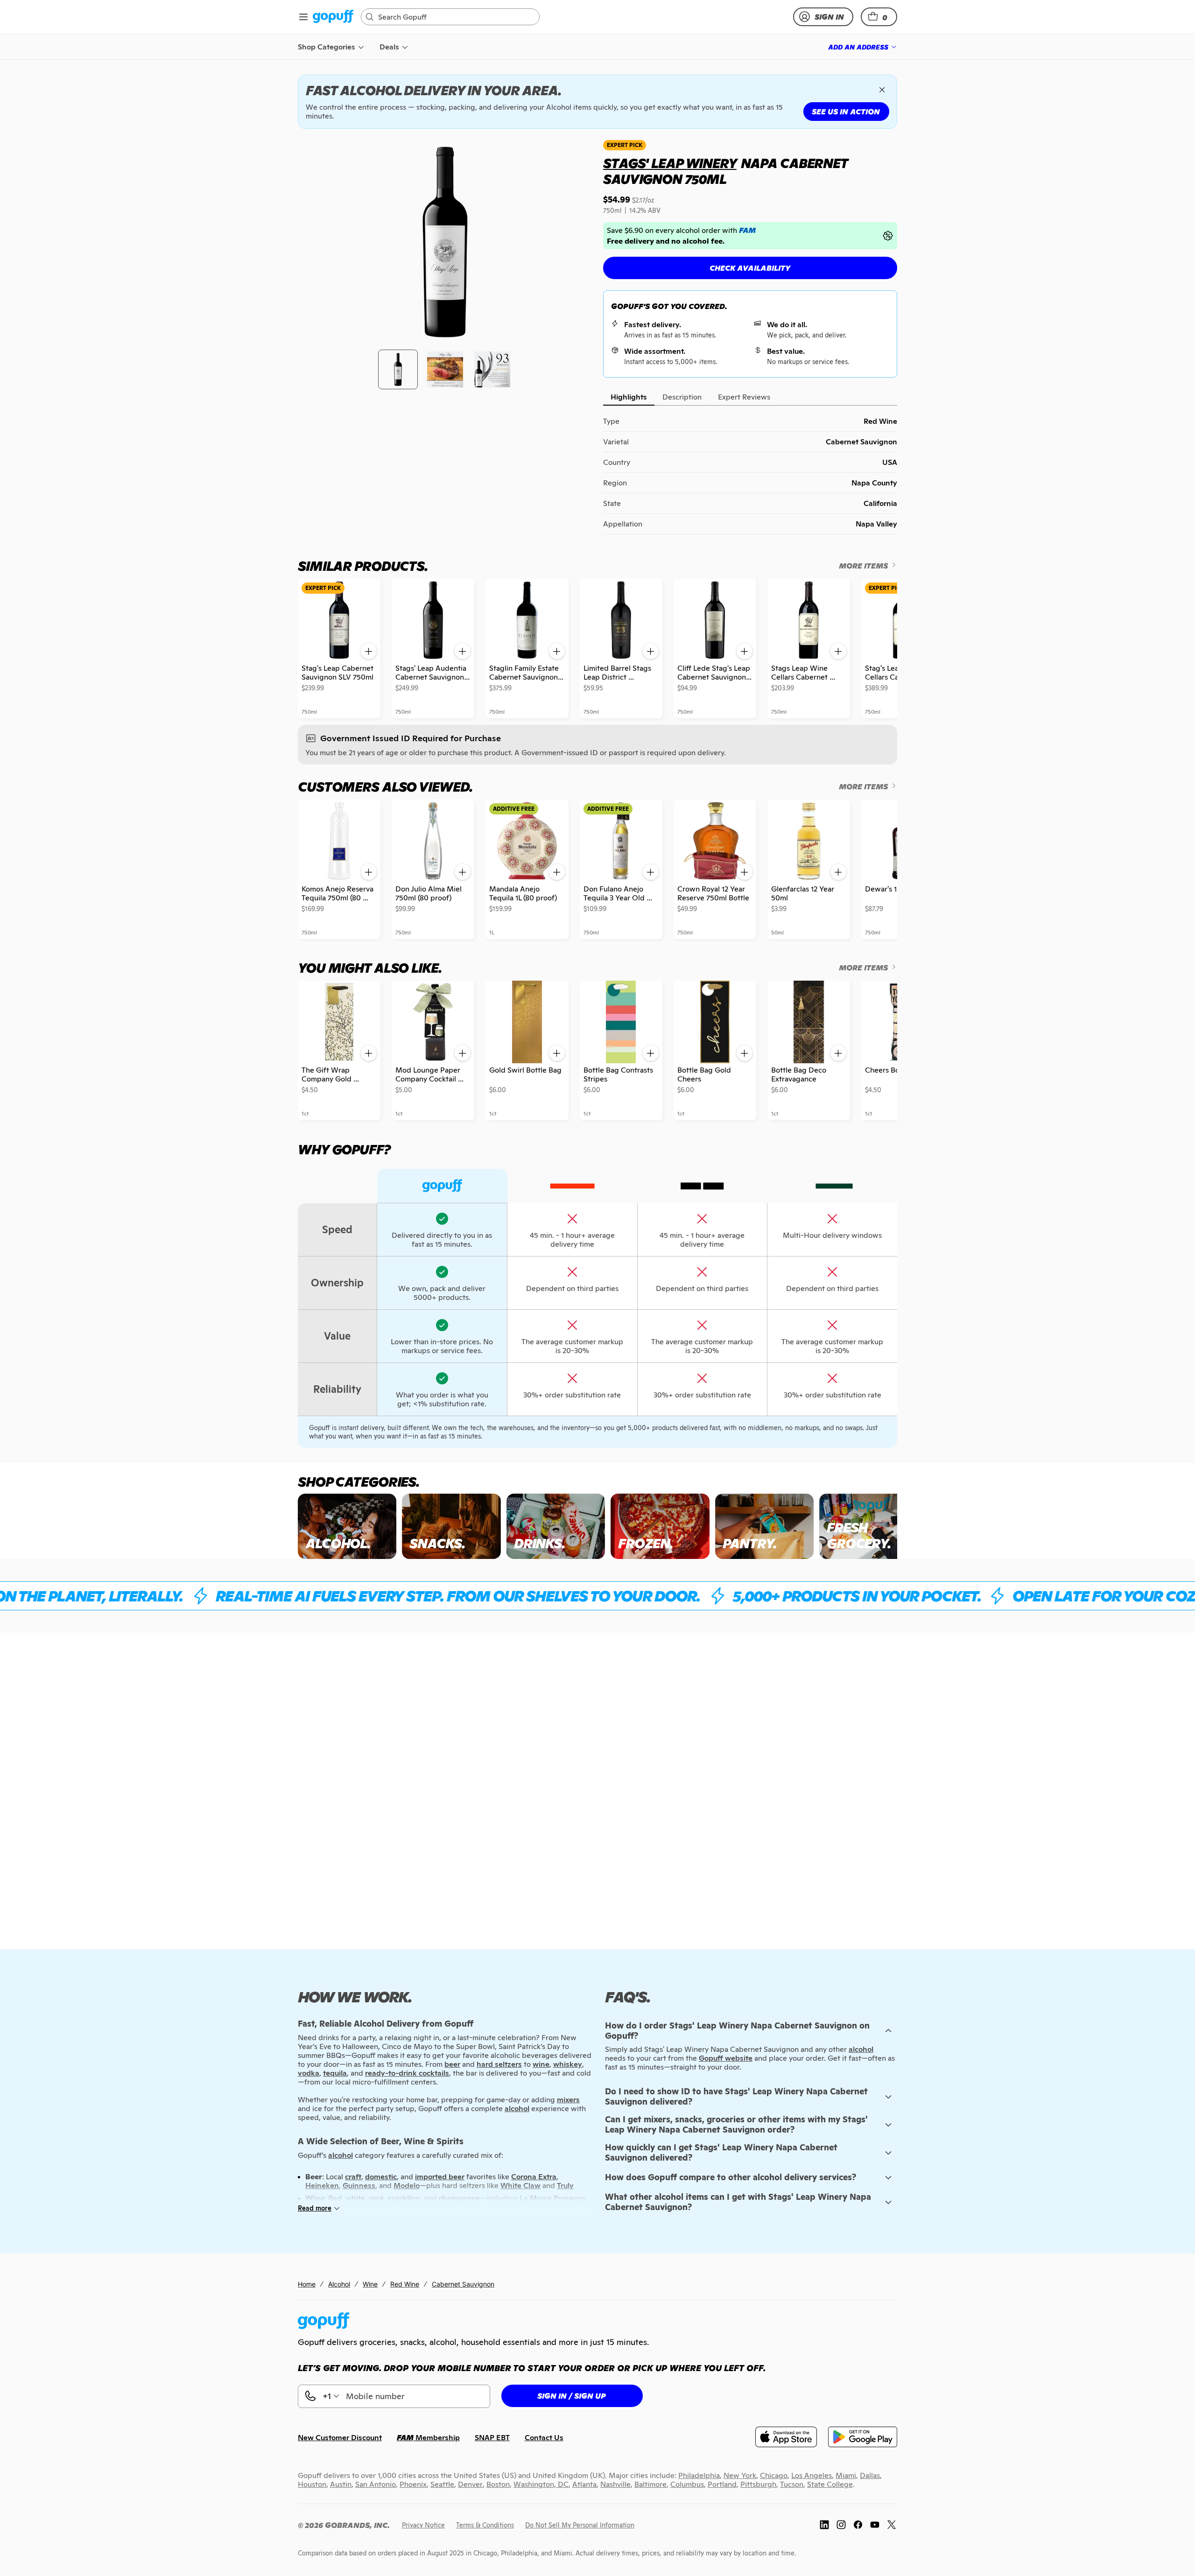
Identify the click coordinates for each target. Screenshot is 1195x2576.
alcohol (861, 2049)
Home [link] (307, 2284)
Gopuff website (726, 2058)
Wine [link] (370, 2284)
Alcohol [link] (339, 2284)
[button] (879, 17)
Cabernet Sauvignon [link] (463, 2284)
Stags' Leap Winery (670, 163)
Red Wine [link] (405, 2284)
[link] (333, 17)
